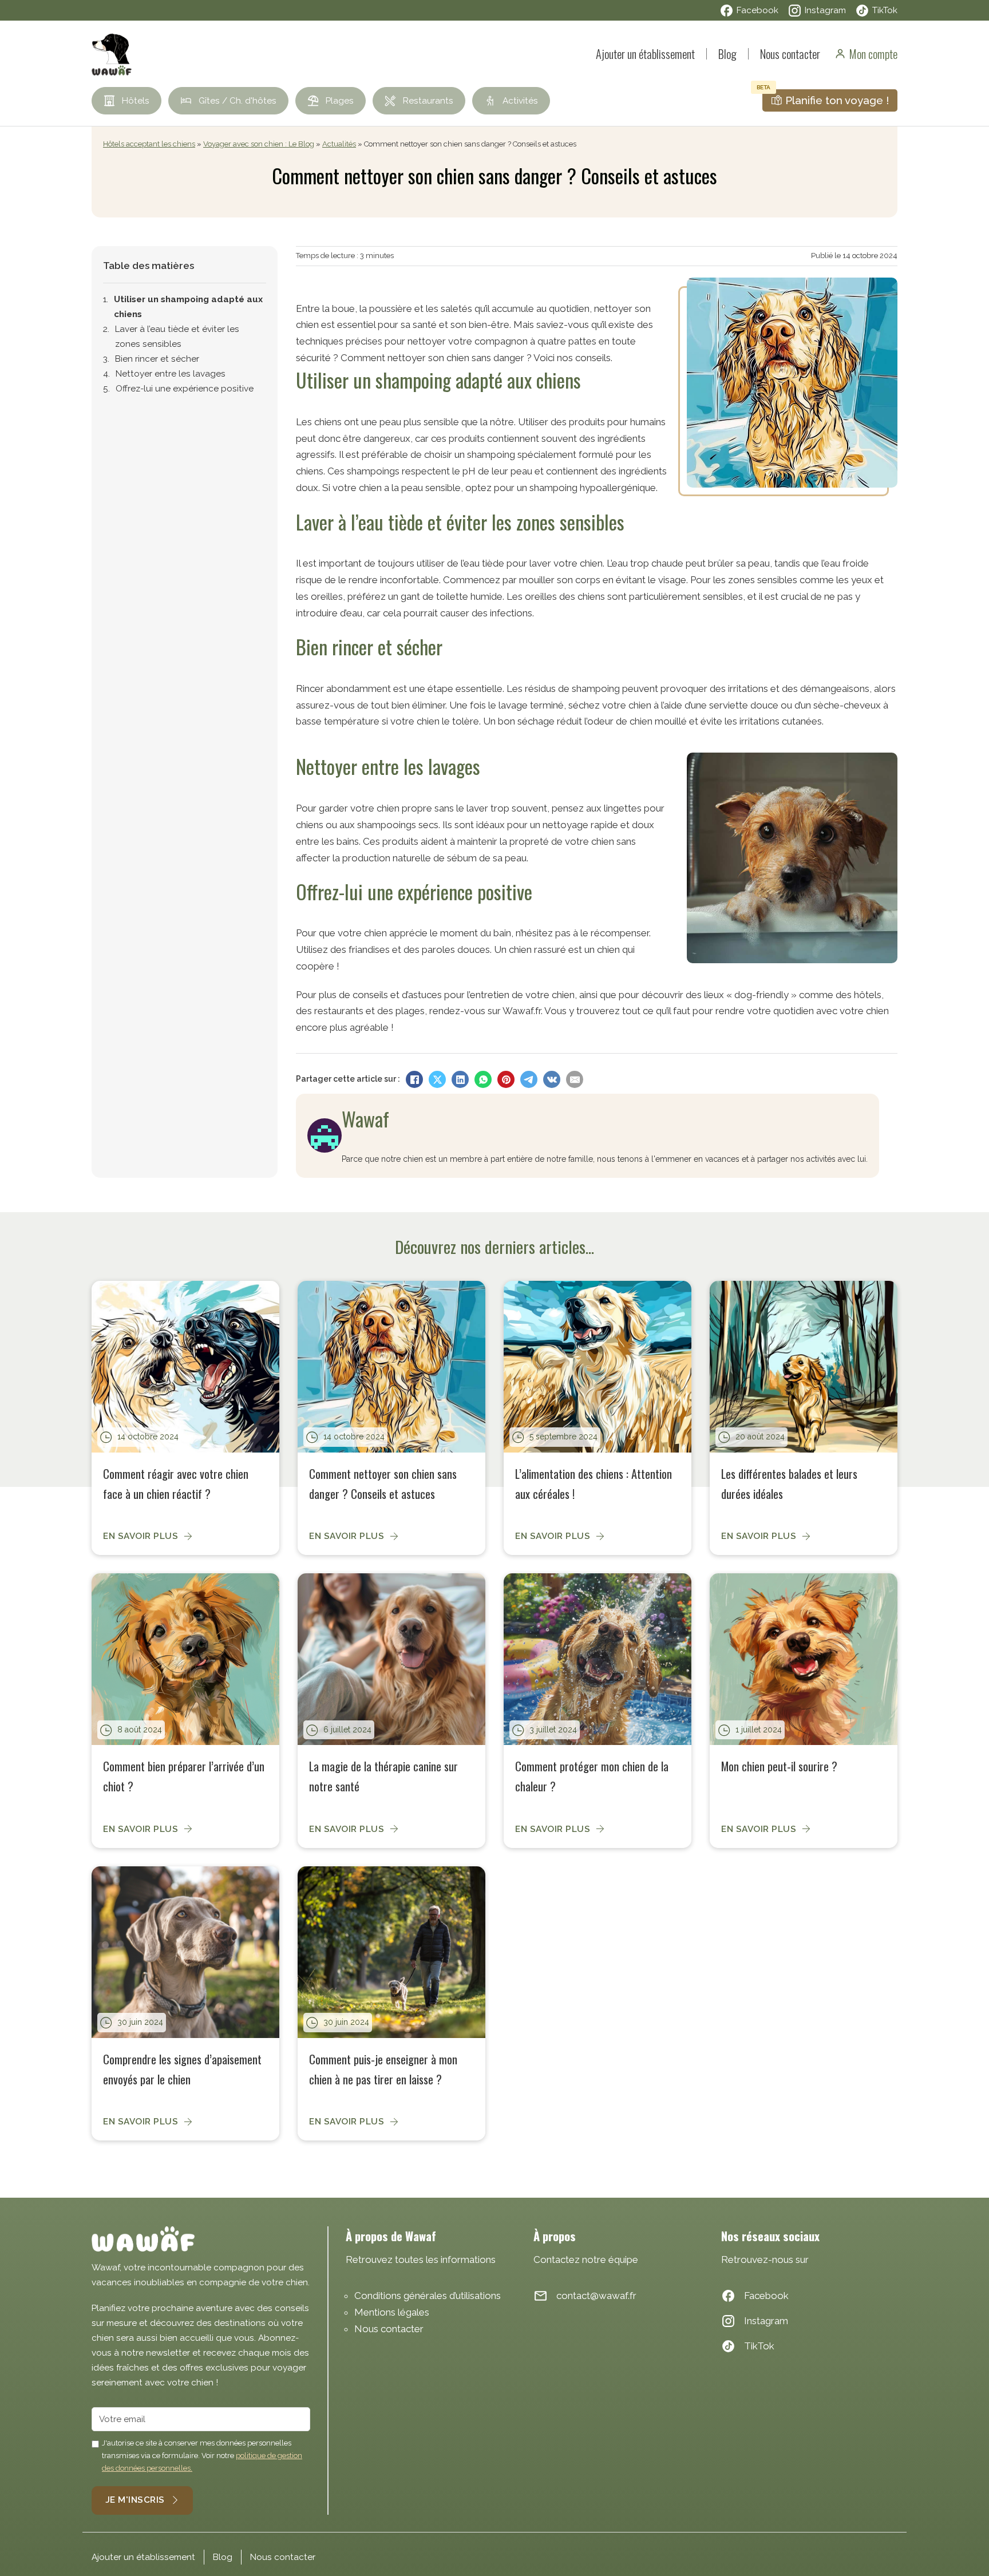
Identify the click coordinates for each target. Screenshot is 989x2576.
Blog (727, 54)
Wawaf (365, 1119)
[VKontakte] (552, 1079)
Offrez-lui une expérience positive (185, 389)
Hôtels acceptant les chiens (149, 144)
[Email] (575, 1079)
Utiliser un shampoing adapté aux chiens (188, 307)
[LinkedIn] (460, 1079)
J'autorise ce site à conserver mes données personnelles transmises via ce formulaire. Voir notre (202, 2456)
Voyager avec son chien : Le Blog (259, 144)
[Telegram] (529, 1079)
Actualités (339, 144)
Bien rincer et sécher (157, 359)
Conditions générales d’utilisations (428, 2296)
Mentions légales (392, 2312)
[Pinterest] (506, 1079)
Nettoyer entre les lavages (171, 374)
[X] (437, 1079)
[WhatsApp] (483, 1079)
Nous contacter (790, 54)
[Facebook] (414, 1079)
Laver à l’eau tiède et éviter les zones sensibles (177, 337)
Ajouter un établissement (645, 54)
